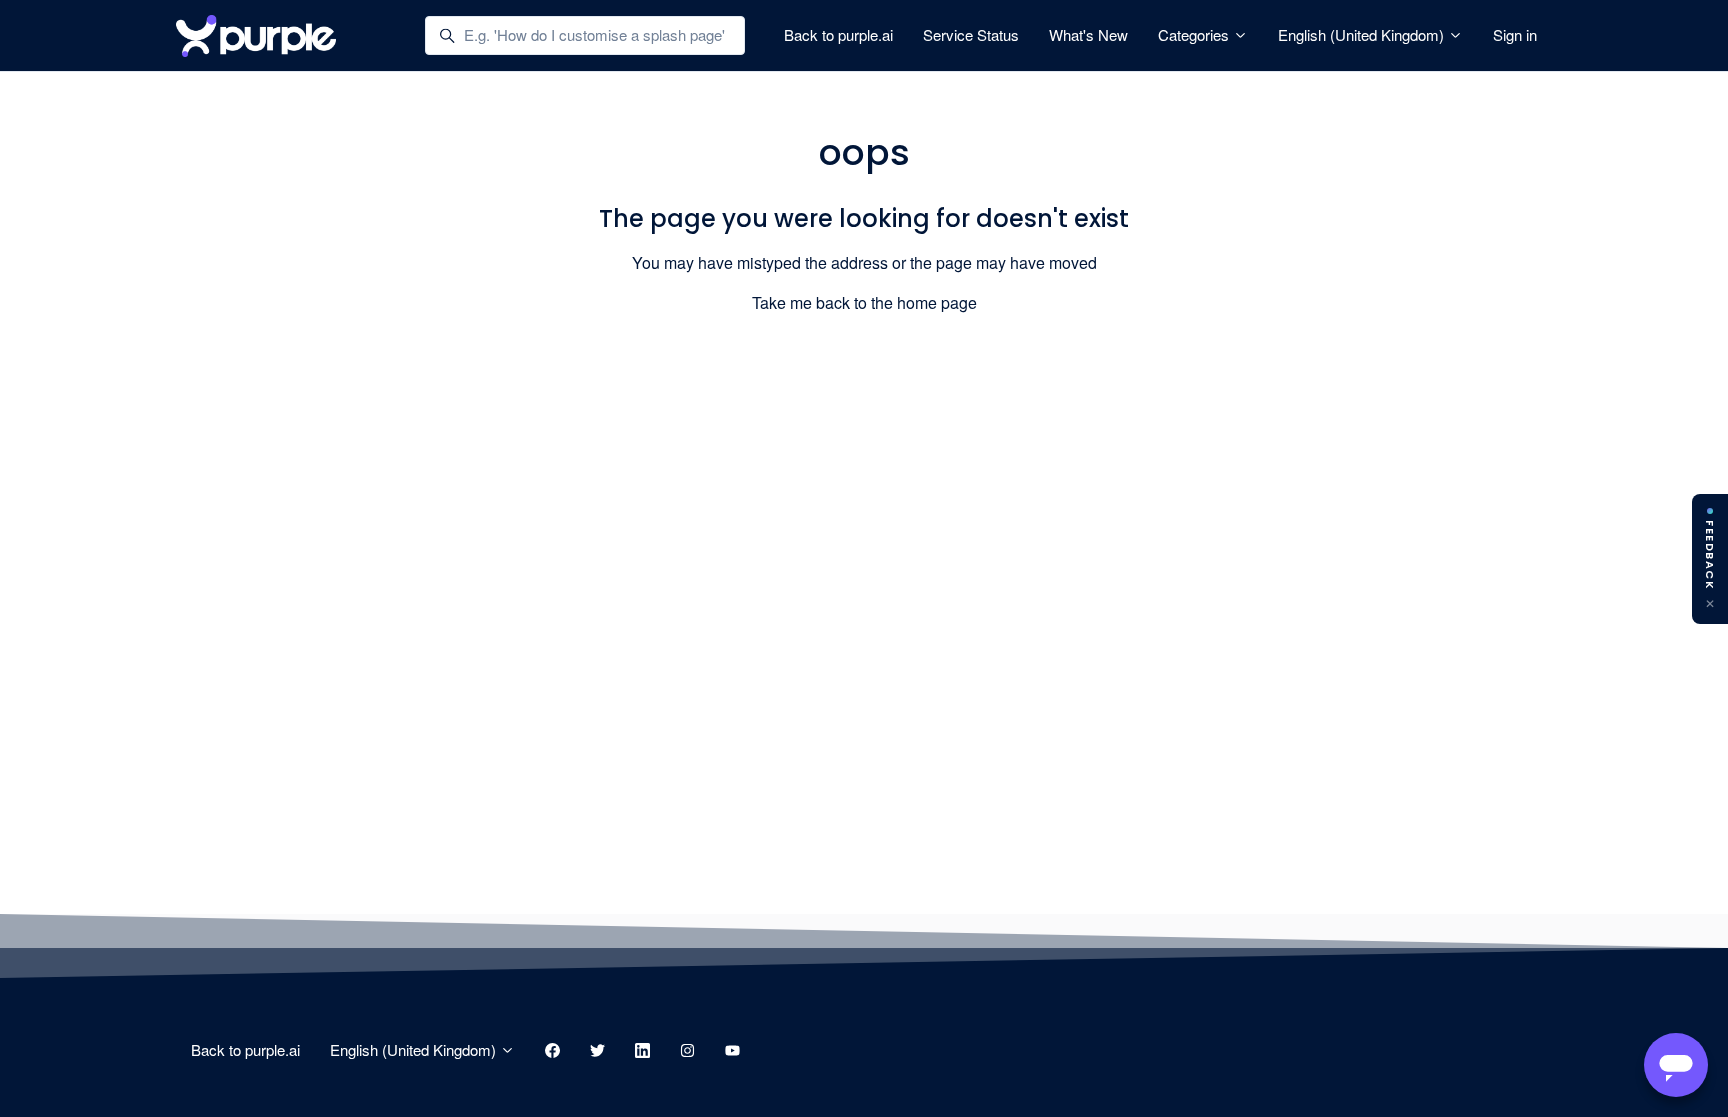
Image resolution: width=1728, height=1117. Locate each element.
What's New (1088, 34)
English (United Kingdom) (1363, 34)
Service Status (971, 34)
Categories (1195, 34)
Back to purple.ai (838, 34)
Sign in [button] (1515, 34)
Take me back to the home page (864, 302)
